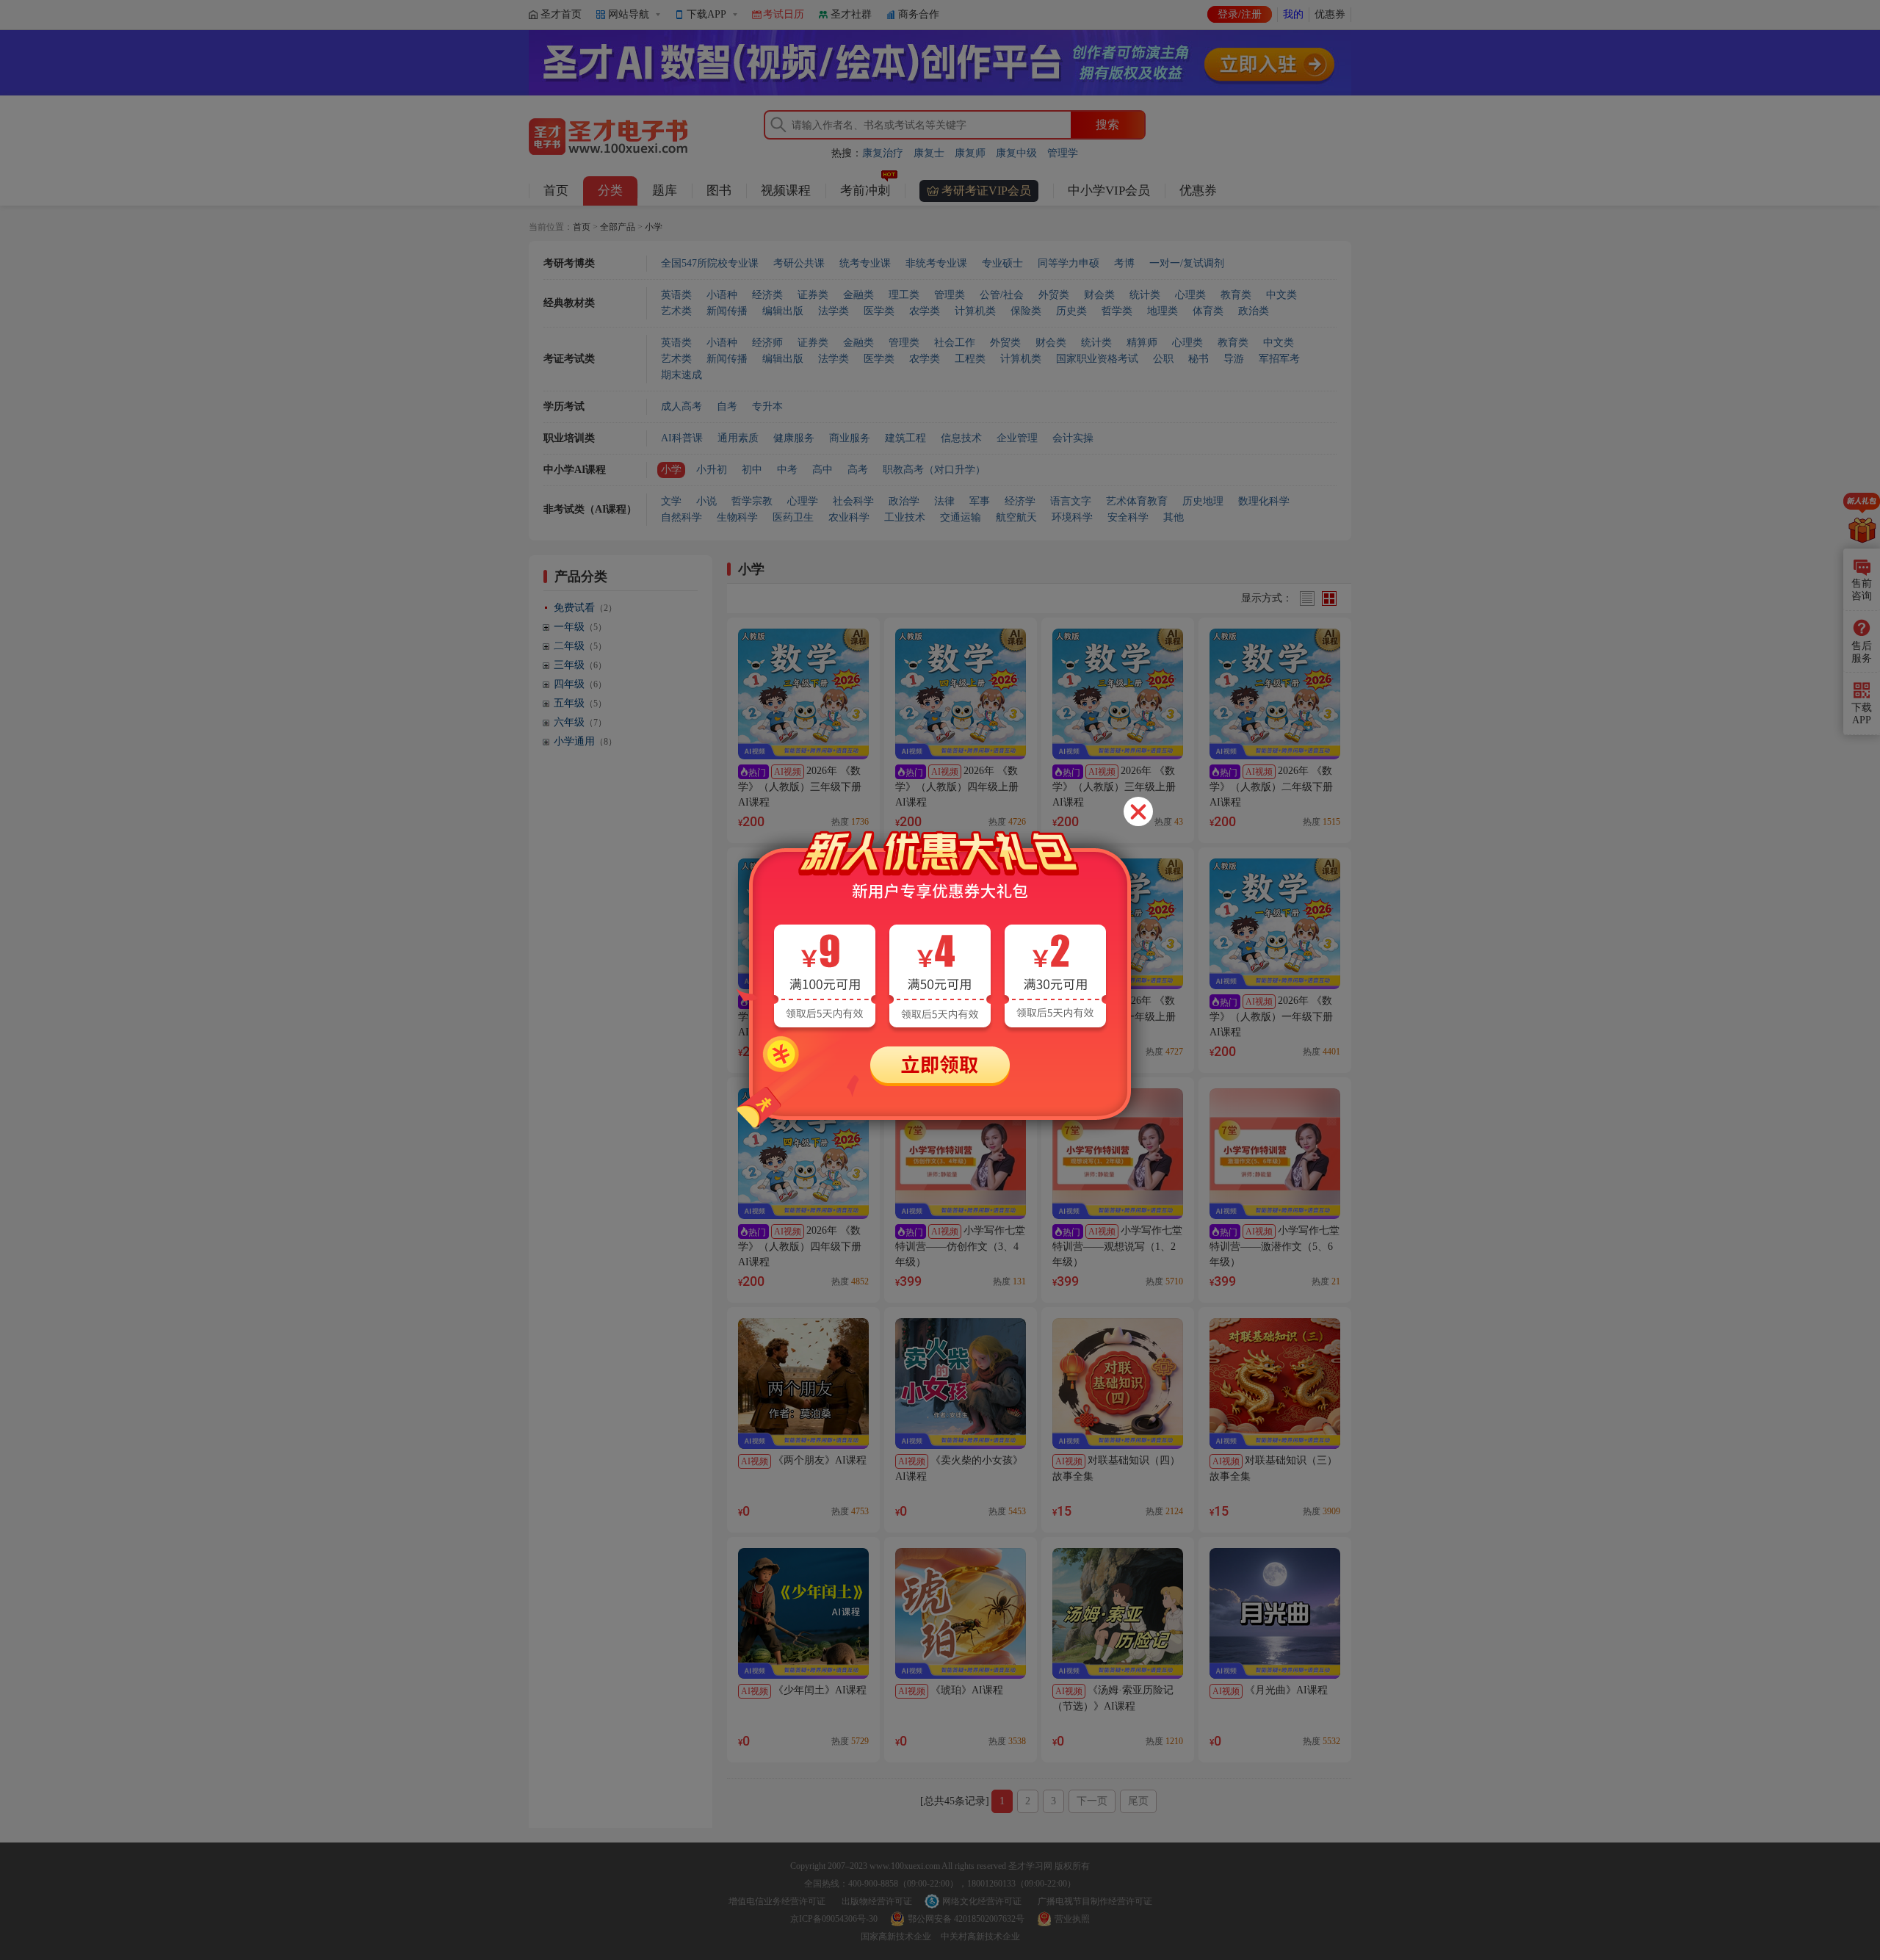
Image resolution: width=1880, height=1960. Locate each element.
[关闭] (1138, 811)
